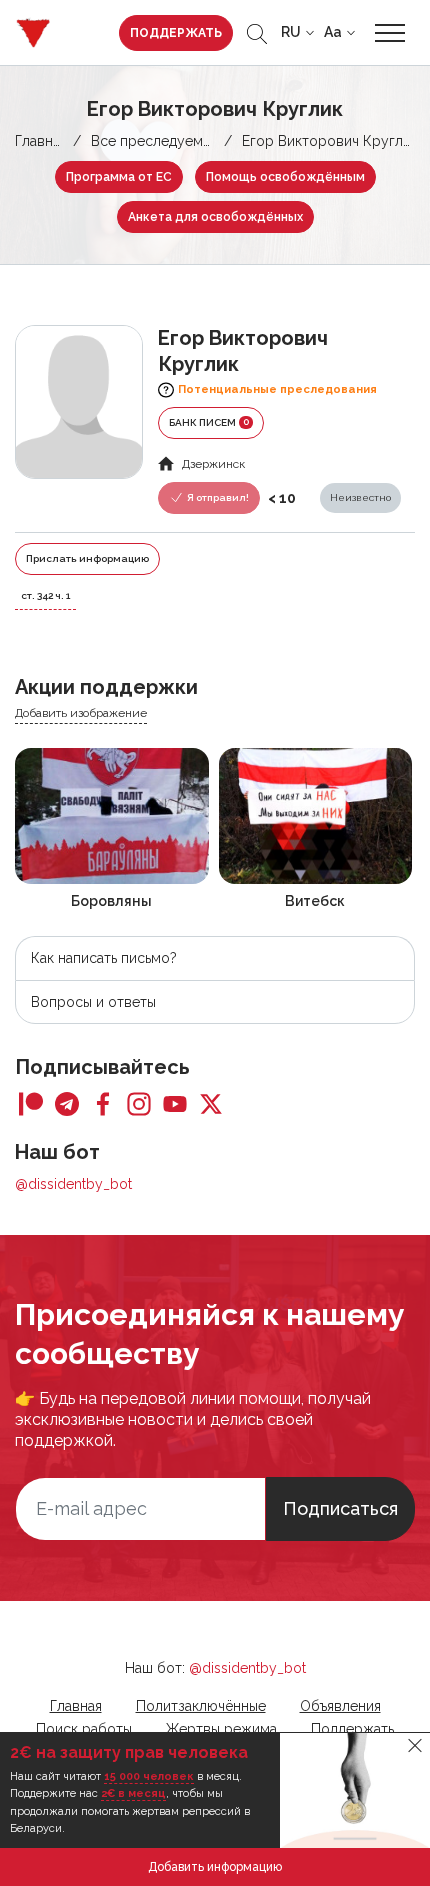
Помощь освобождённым (285, 177)
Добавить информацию (215, 1867)
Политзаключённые (201, 1706)
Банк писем (209, 422)
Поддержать (176, 33)
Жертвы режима (221, 1729)
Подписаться (340, 1508)
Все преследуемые (155, 141)
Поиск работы (84, 1729)
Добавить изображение (81, 713)
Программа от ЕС (119, 177)
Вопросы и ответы (93, 1002)
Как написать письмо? (104, 958)
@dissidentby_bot (73, 1184)
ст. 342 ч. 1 (45, 595)
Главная (41, 141)
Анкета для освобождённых (215, 217)
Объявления (340, 1706)
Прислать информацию (87, 558)
